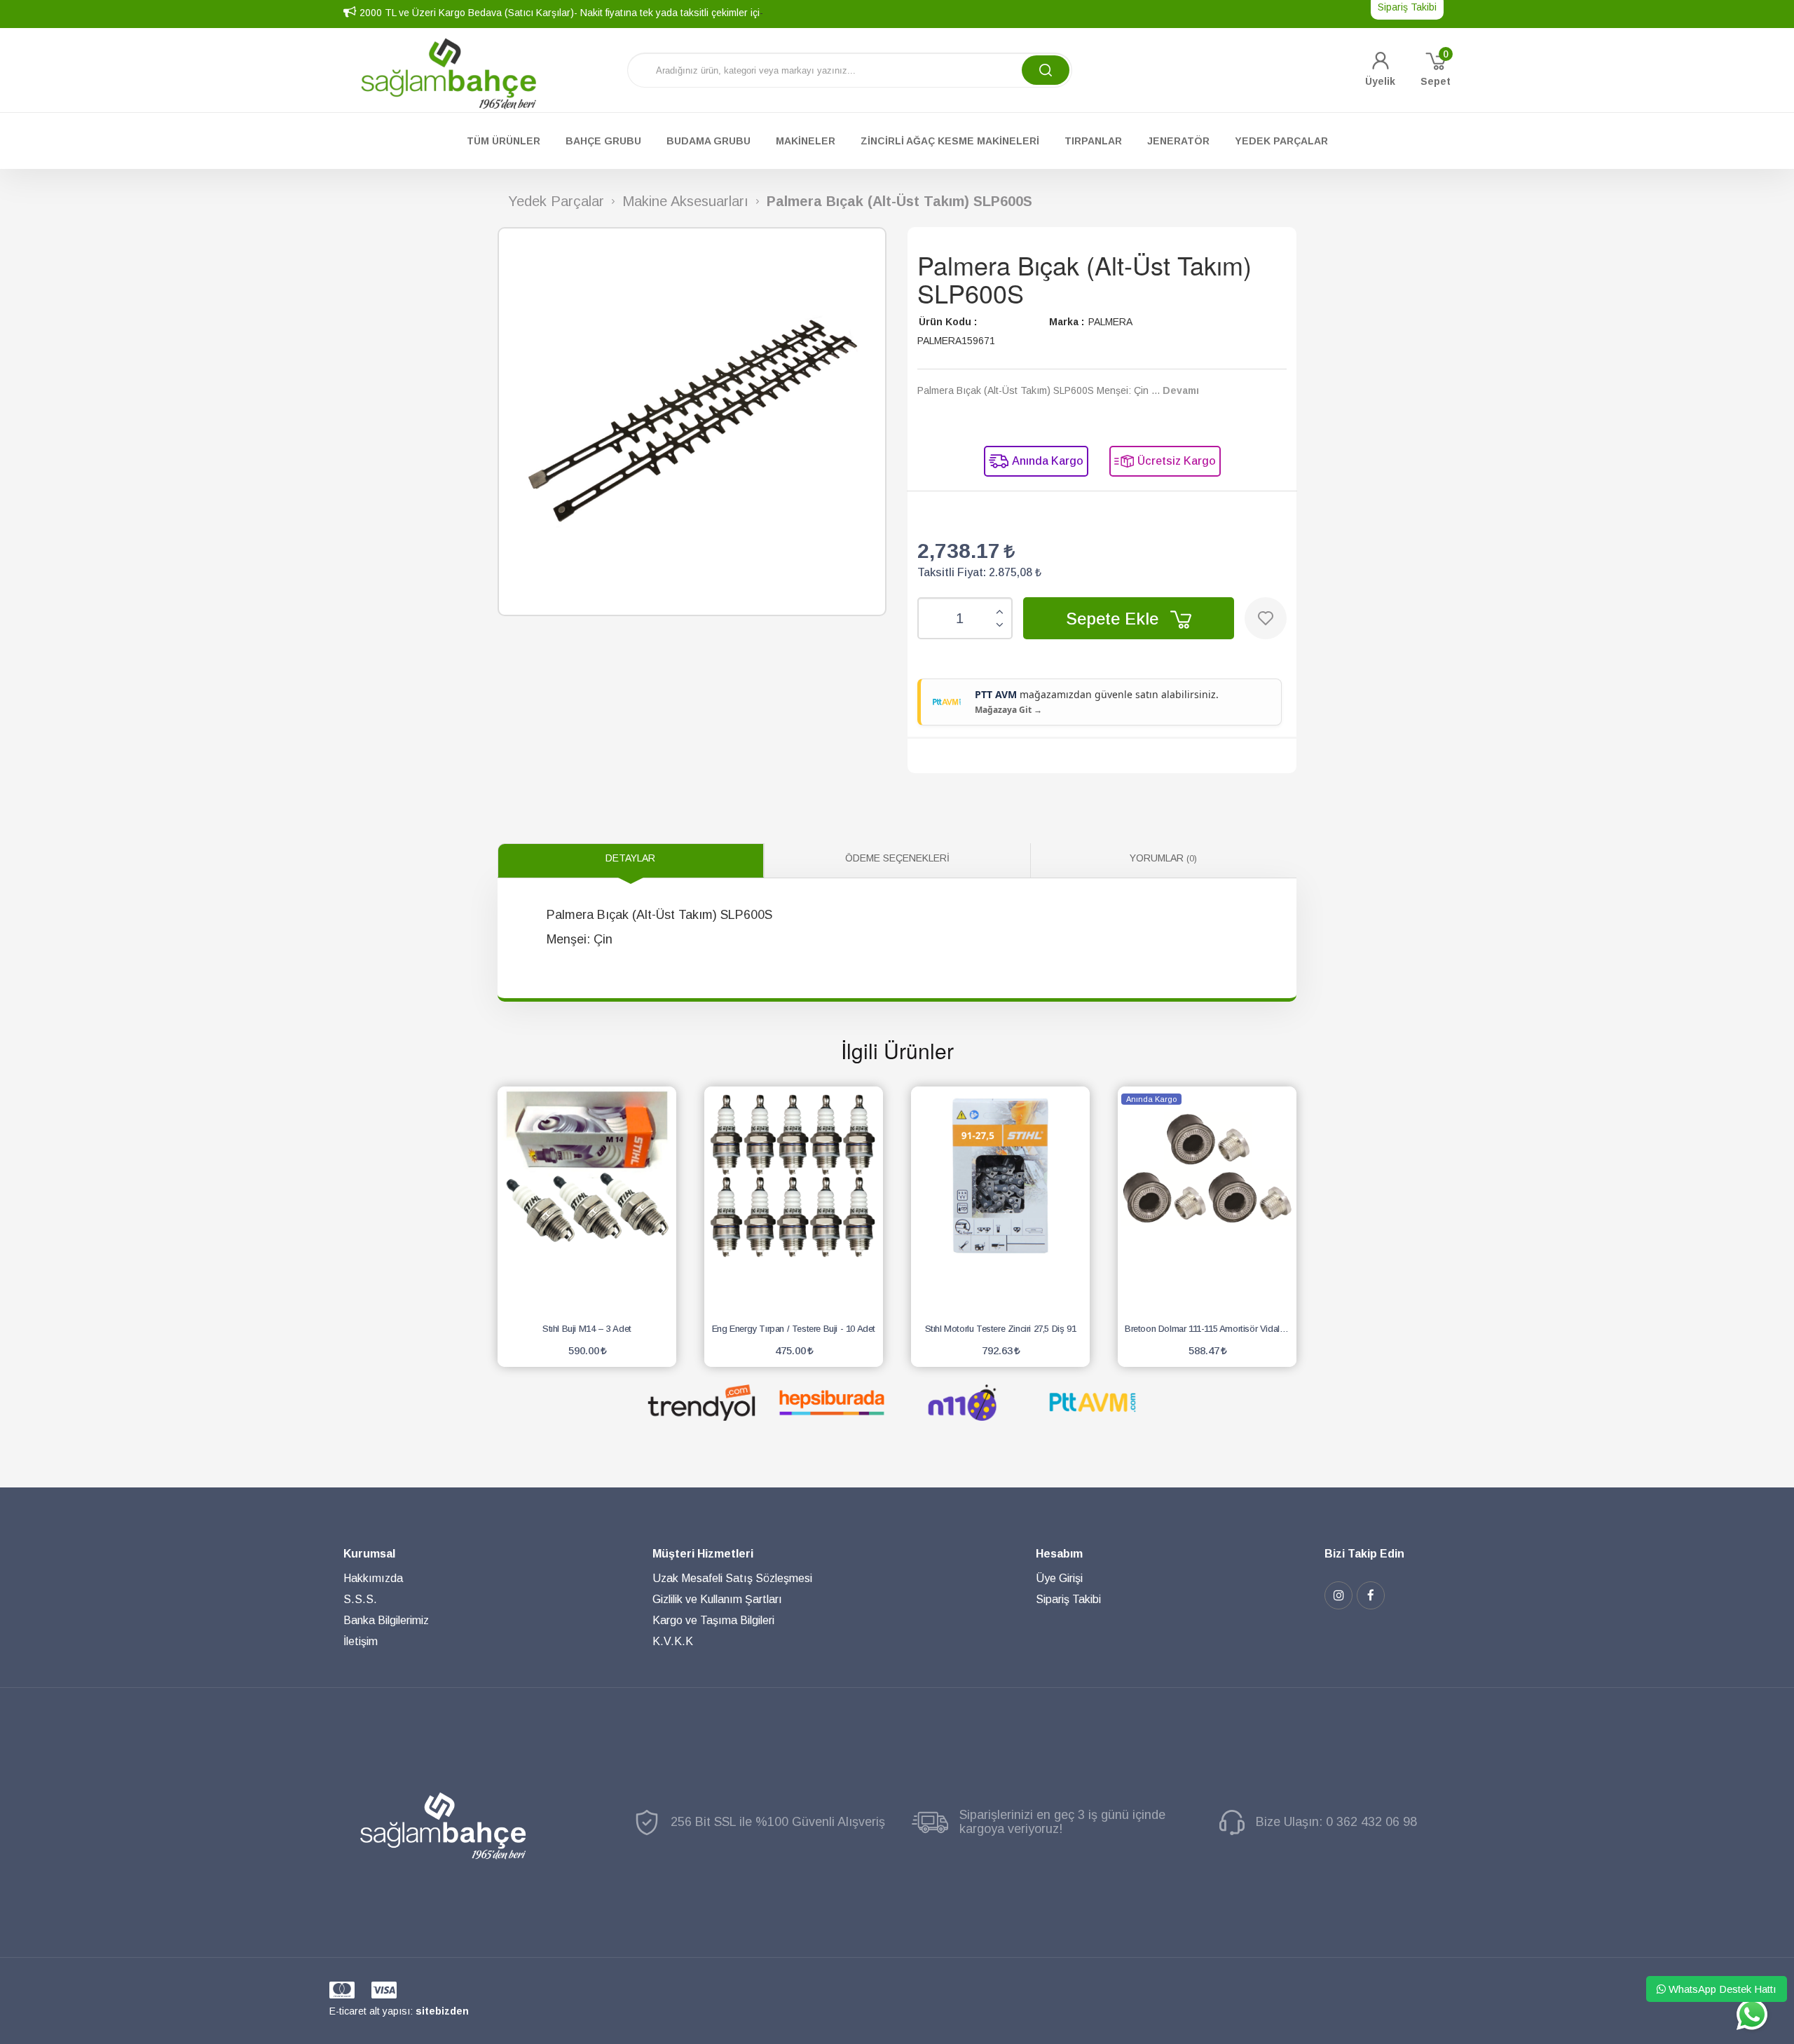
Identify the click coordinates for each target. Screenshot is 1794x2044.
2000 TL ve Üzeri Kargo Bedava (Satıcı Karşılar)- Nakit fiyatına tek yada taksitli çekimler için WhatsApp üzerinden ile (617, 13)
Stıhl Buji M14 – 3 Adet (587, 1329)
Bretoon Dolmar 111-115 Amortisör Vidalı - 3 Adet (1211, 1329)
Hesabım (1059, 1554)
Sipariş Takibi (1068, 1599)
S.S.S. (360, 1599)
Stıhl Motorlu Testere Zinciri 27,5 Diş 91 (1001, 1329)
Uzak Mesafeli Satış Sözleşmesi (732, 1578)
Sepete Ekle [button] (1115, 619)
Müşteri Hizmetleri (703, 1554)
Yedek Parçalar (556, 202)
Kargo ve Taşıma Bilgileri (713, 1620)
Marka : (1067, 322)
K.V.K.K (673, 1641)
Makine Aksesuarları (685, 202)
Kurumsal (369, 1554)
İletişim (361, 1641)
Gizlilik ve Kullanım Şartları (717, 1599)
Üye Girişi (1059, 1578)
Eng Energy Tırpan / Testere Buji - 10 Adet (794, 1329)
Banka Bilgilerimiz (386, 1620)
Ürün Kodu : (948, 322)
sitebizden (442, 2011)
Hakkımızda (373, 1578)
